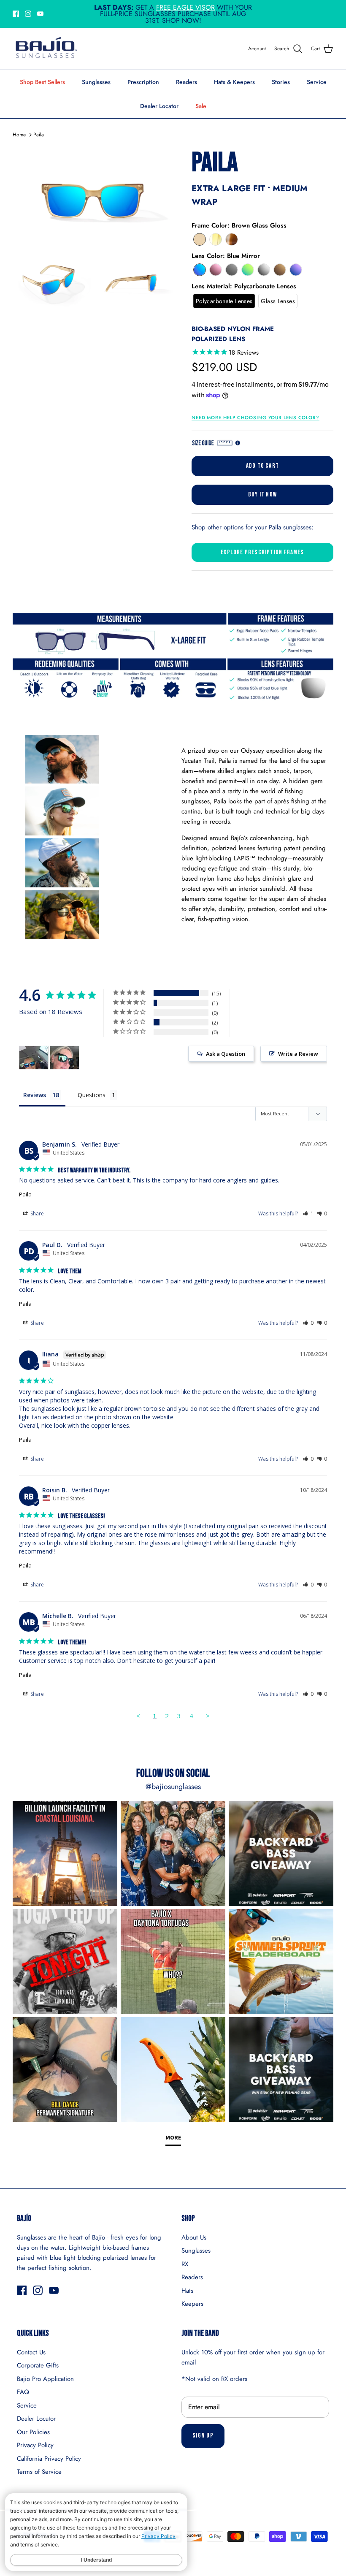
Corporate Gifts (38, 2365)
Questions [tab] (92, 1095)
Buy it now (262, 495)
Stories (281, 82)
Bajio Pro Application (45, 2379)
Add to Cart (262, 466)
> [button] (208, 1716)
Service (317, 82)
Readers (187, 82)
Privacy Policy (35, 2445)
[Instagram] (28, 14)
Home (19, 135)
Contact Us (31, 2352)
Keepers (192, 2304)
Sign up (203, 2436)
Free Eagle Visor (185, 7)
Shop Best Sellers (42, 82)
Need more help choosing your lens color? (255, 418)
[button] (200, 239)
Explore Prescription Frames (262, 552)
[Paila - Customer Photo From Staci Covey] (65, 1058)
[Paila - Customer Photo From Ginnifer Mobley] (34, 1058)
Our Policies (33, 2432)
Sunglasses (96, 82)
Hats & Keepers (234, 82)
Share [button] (36, 1213)
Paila (39, 135)
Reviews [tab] (35, 1095)
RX (185, 2264)
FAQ (23, 2392)
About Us (194, 2237)
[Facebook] (16, 14)
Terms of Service (39, 2472)
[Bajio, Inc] (45, 49)
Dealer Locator (159, 106)
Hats (187, 2291)
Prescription (143, 82)
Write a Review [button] (298, 1054)
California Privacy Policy (49, 2459)
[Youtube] (40, 14)
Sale (201, 106)
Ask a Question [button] (226, 1054)
